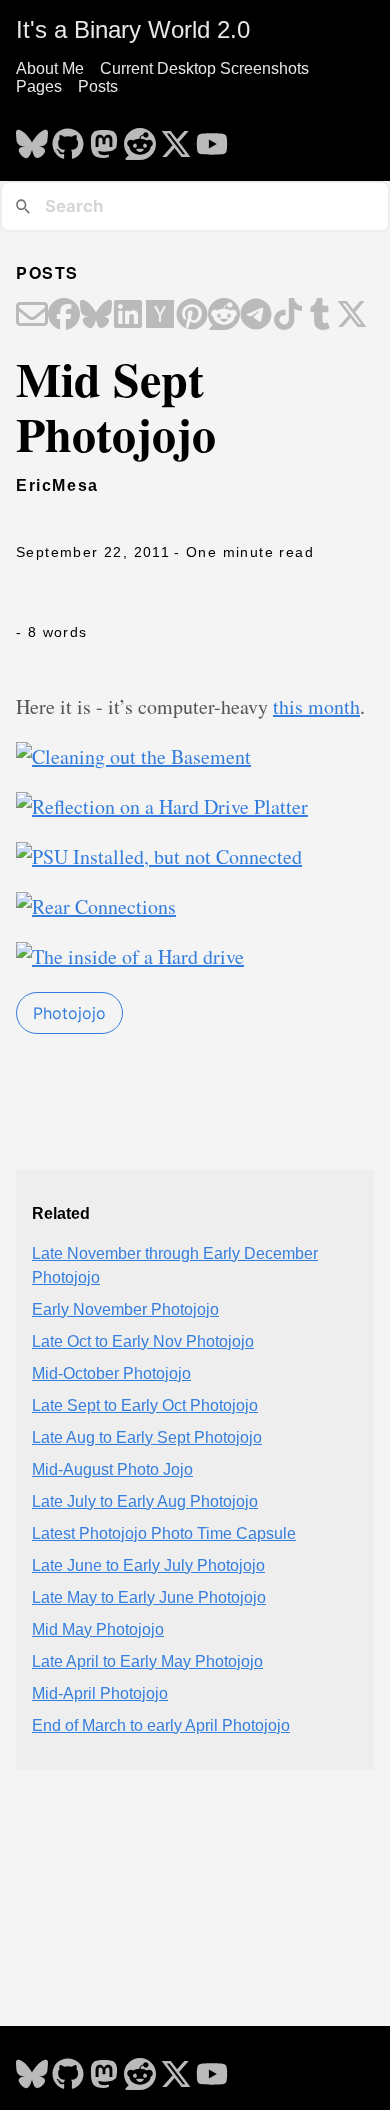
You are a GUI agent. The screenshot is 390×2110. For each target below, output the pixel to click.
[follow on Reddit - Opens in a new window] (140, 138)
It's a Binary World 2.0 (133, 29)
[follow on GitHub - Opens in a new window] (68, 138)
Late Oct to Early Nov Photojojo (143, 1341)
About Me (50, 68)
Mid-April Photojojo (100, 1693)
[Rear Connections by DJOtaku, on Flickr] (96, 906)
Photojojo (69, 1013)
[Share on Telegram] (256, 316)
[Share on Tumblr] (320, 316)
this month (316, 706)
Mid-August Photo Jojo (112, 1469)
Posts (98, 86)
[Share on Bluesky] (96, 316)
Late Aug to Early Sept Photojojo (147, 1437)
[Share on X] (352, 316)
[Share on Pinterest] (192, 316)
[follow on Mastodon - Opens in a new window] (104, 138)
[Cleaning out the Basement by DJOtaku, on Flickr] (133, 756)
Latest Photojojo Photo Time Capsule (164, 1533)
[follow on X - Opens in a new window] (176, 138)
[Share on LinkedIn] (128, 316)
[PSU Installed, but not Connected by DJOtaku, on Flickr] (159, 856)
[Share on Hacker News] (160, 316)
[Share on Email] (32, 316)
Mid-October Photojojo (111, 1373)
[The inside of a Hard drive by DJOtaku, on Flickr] (130, 956)
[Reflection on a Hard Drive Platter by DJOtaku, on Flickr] (162, 806)
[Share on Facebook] (64, 316)
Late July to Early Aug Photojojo (145, 1501)
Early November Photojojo (125, 1309)
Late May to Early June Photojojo (149, 1597)
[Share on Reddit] (224, 316)
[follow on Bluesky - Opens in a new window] (32, 138)
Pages (39, 86)
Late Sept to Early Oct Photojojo (145, 1405)
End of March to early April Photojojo (161, 1725)
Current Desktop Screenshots (204, 68)
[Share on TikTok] (288, 316)
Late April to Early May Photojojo (147, 1661)
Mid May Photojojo (98, 1629)
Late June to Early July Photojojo (148, 1565)
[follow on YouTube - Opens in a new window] (212, 138)
